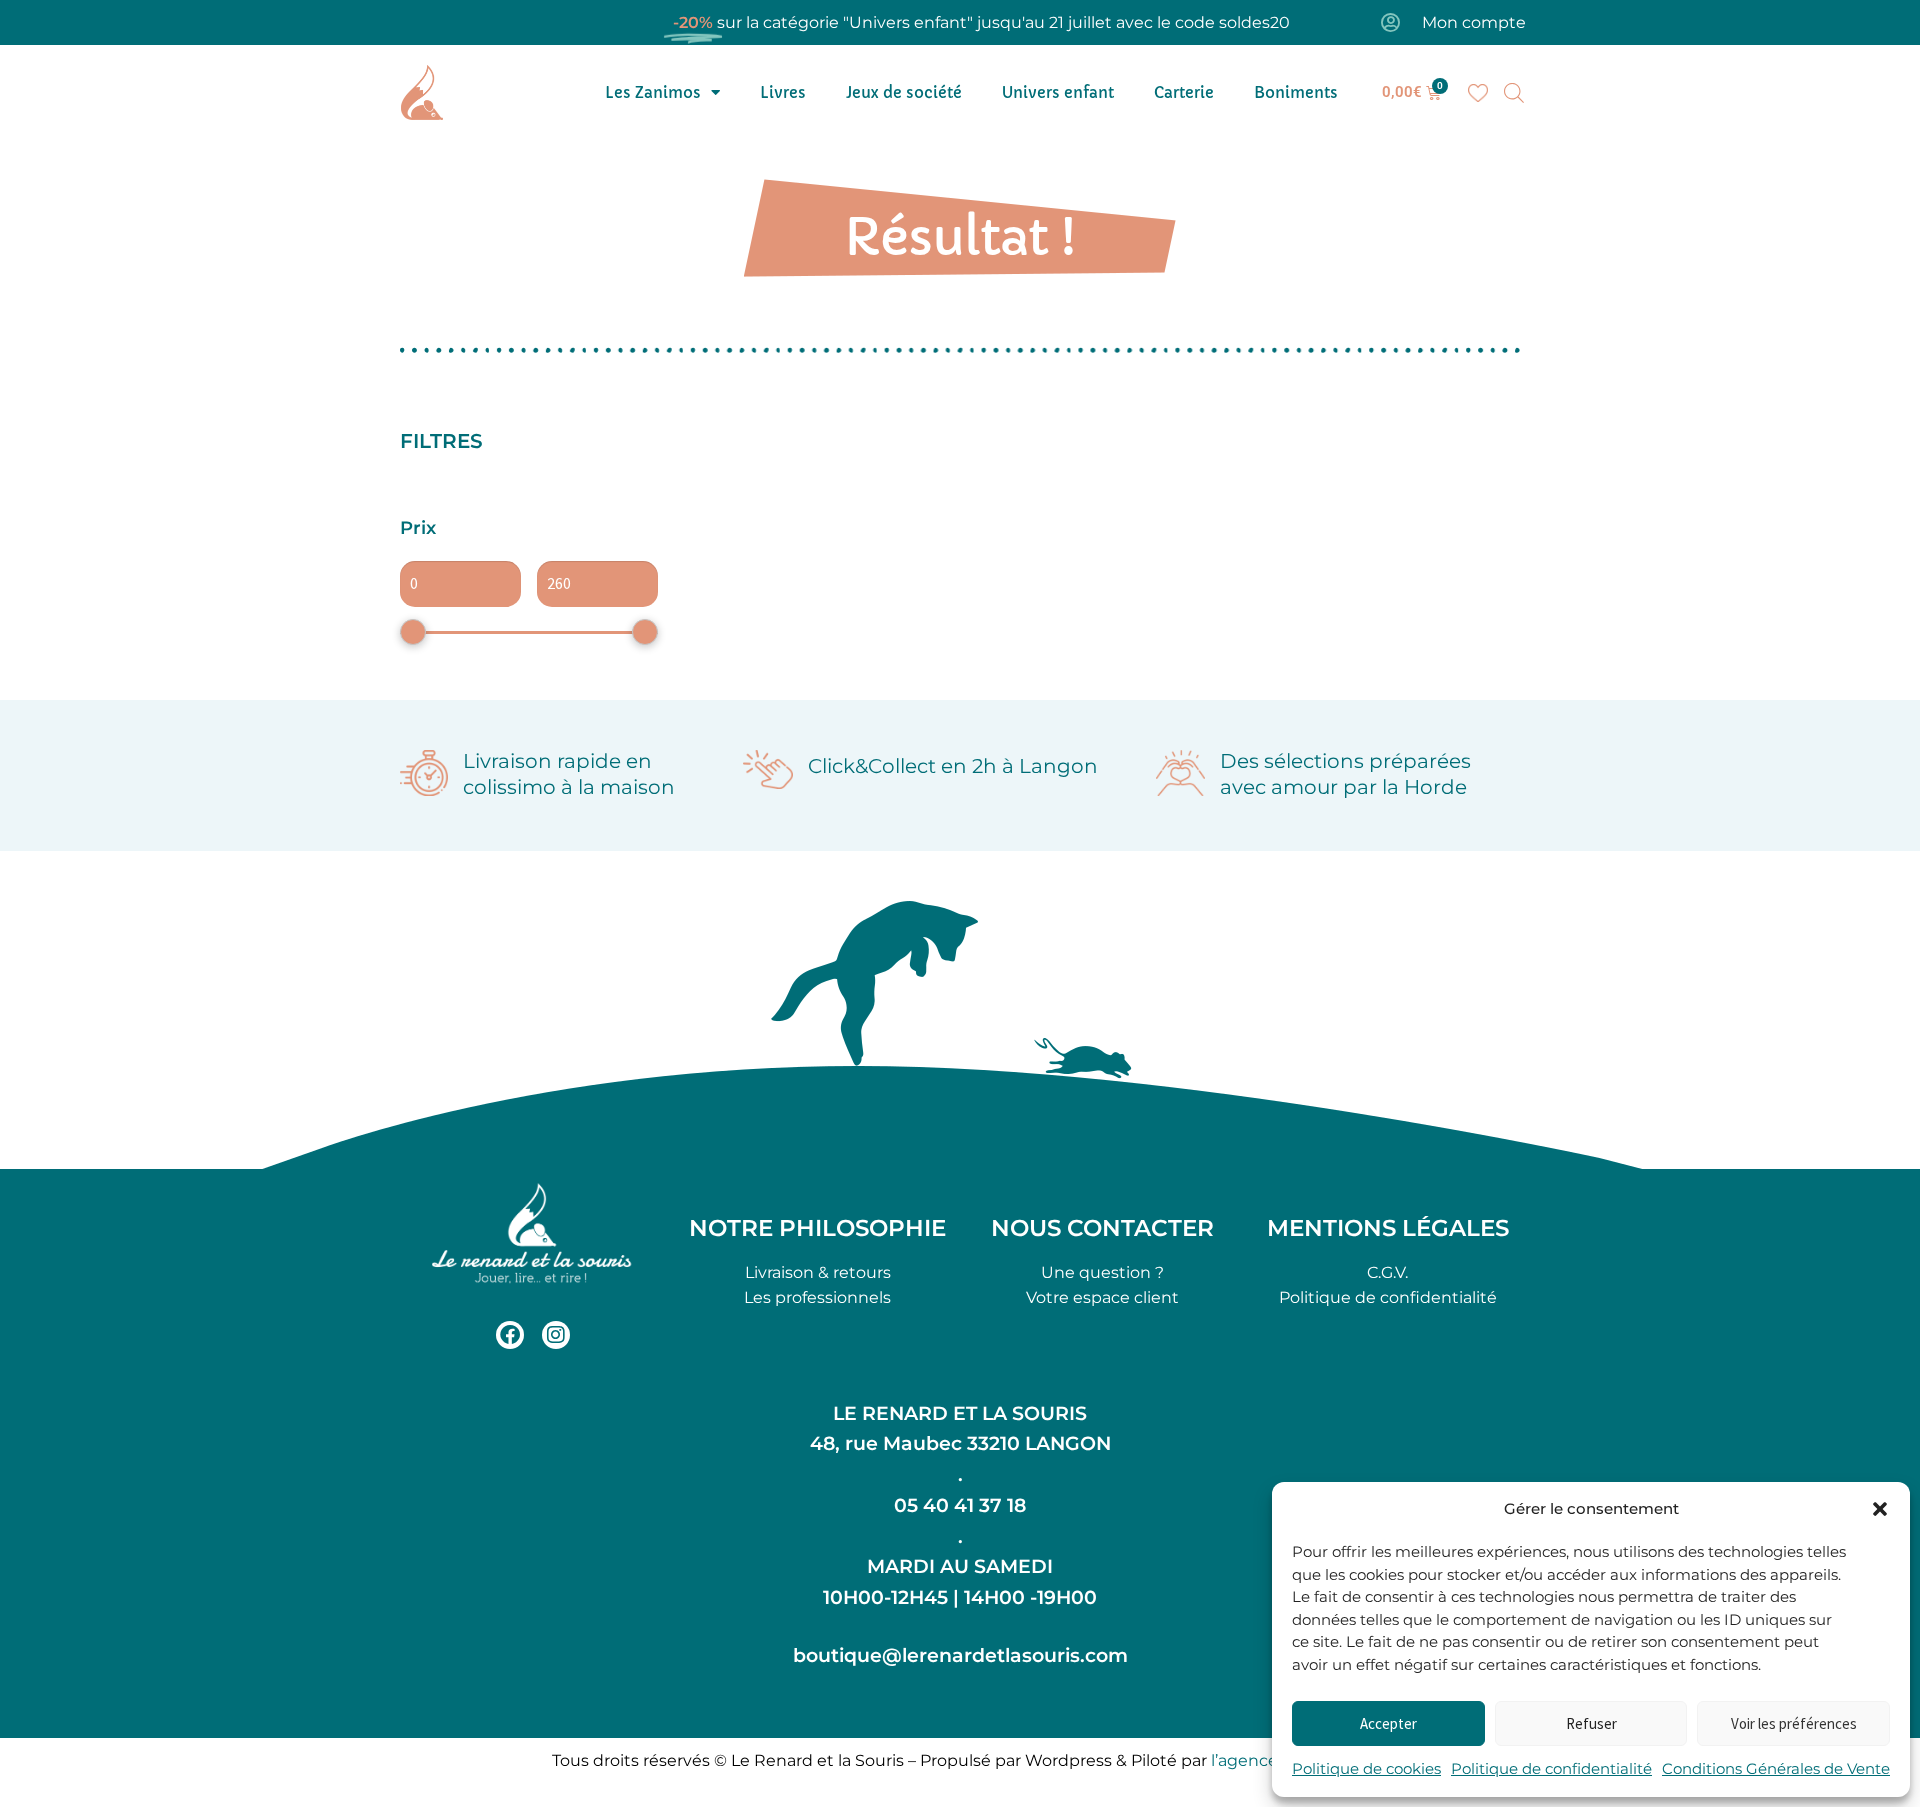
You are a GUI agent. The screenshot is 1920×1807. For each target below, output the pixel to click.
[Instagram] (556, 1335)
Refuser (1591, 1723)
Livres (783, 92)
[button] (1880, 1509)
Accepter (1388, 1723)
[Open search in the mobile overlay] (1514, 93)
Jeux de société (904, 92)
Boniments (1296, 92)
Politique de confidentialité (1551, 1768)
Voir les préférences (1794, 1723)
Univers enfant (1058, 92)
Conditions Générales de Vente (1776, 1768)
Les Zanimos (653, 92)
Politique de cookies (1366, 1768)
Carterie (1184, 92)
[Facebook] (510, 1335)
